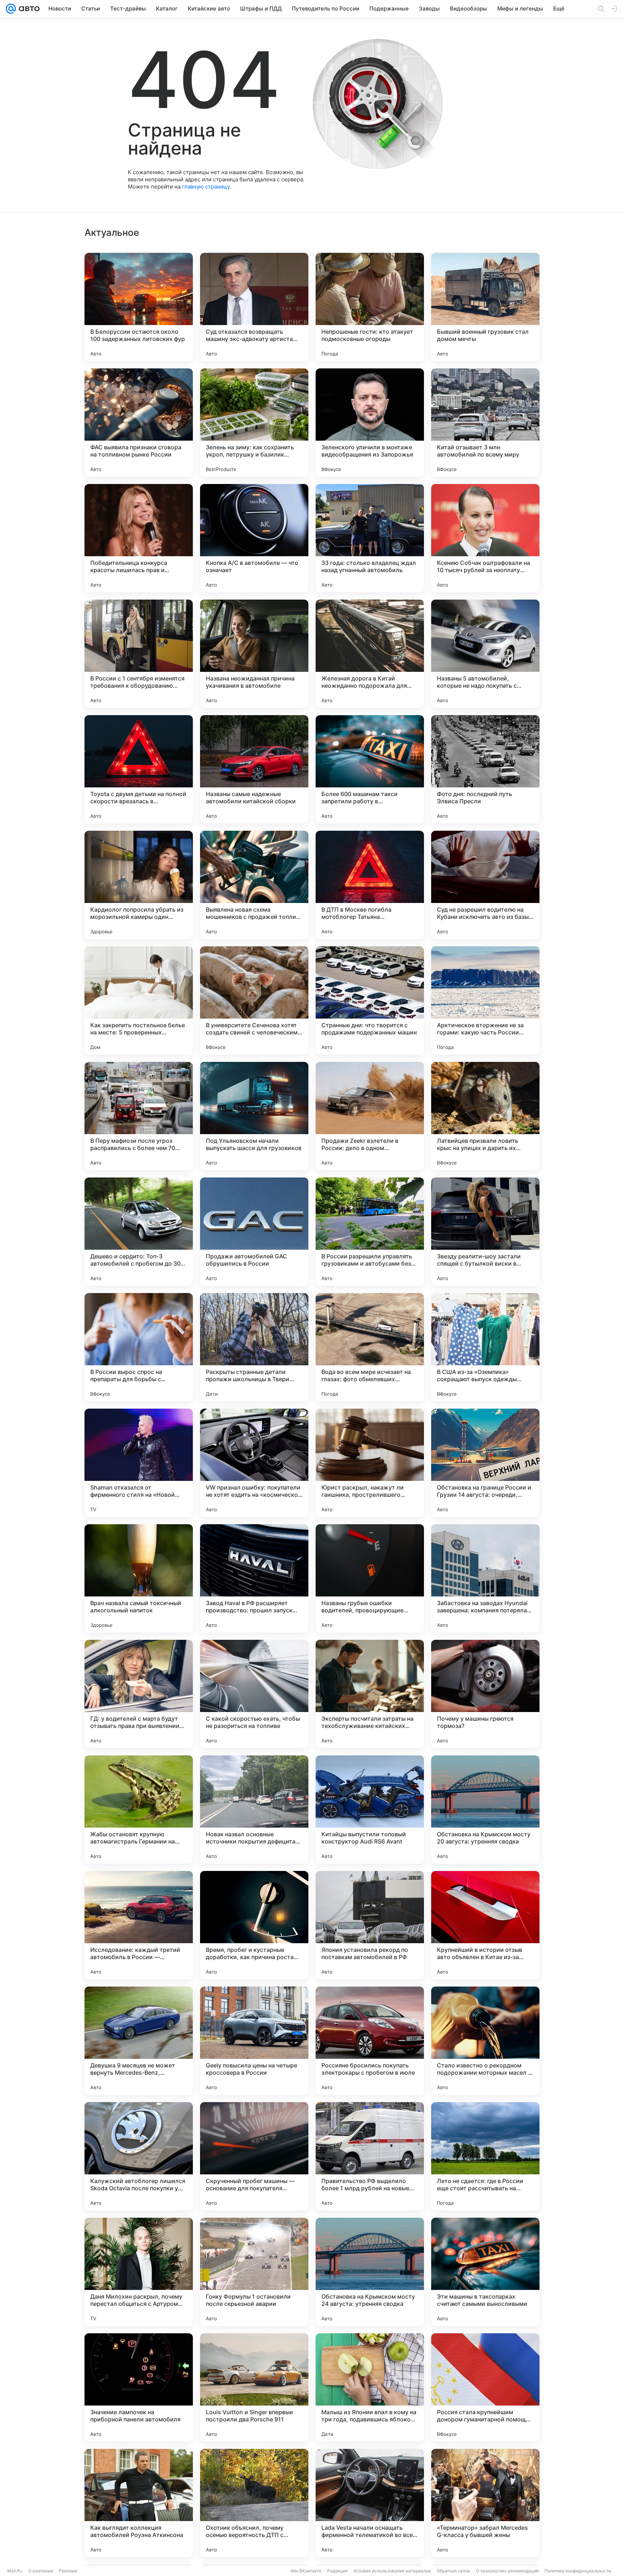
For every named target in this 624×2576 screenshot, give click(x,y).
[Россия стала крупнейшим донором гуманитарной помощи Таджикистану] (485, 2387)
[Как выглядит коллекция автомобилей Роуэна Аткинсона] (139, 2503)
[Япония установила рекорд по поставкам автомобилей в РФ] (370, 1925)
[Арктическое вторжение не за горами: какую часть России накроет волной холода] (485, 1000)
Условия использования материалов (392, 2571)
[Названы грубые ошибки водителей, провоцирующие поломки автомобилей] (370, 1578)
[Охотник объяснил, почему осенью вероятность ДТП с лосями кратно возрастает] (254, 2503)
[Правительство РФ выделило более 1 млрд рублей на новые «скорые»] (370, 2156)
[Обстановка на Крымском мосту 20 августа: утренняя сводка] (485, 1810)
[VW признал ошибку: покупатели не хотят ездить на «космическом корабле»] (254, 1463)
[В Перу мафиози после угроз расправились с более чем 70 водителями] (139, 1116)
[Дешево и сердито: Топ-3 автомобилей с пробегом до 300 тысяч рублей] (139, 1232)
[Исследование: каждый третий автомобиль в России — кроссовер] (139, 1925)
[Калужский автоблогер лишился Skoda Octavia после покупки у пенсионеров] (139, 2156)
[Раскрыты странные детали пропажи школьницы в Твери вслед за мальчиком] (254, 1347)
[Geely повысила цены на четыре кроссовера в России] (254, 2041)
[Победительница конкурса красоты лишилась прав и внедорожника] (139, 538)
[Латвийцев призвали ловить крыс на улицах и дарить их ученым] (485, 1116)
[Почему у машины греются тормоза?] (485, 1694)
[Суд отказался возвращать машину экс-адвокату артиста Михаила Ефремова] (254, 307)
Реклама (68, 2571)
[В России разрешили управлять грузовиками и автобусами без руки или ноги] (370, 1232)
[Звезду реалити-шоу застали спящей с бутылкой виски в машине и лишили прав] (485, 1232)
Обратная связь (453, 2571)
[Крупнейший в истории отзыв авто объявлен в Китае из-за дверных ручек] (485, 1925)
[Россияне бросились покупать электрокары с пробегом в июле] (370, 2041)
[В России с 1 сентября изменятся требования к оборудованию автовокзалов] (139, 654)
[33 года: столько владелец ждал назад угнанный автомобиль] (370, 538)
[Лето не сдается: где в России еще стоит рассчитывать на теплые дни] (485, 2156)
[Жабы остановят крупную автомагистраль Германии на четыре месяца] (139, 1810)
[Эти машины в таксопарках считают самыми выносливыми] (485, 2272)
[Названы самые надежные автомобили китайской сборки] (254, 769)
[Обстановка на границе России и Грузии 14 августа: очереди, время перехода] (485, 1463)
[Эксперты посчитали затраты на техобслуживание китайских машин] (370, 1694)
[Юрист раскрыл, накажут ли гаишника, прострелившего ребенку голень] (370, 1463)
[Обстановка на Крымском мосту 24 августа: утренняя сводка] (370, 2272)
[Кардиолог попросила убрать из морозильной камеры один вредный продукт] (139, 885)
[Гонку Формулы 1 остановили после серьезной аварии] (254, 2272)
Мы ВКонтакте (306, 2571)
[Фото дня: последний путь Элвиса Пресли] (485, 769)
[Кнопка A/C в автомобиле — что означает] (254, 538)
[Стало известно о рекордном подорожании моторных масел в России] (485, 2041)
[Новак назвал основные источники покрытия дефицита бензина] (254, 1810)
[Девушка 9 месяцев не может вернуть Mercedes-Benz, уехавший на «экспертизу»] (139, 2041)
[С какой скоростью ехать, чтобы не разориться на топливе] (254, 1694)
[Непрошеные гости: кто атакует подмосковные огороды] (370, 307)
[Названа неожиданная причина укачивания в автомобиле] (254, 654)
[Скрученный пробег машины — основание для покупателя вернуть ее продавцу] (254, 2156)
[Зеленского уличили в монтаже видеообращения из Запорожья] (370, 423)
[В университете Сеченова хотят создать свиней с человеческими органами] (254, 1000)
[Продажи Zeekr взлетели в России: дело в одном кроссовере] (370, 1116)
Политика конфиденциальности (578, 2571)
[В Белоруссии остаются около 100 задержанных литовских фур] (139, 307)
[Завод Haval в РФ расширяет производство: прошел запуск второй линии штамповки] (254, 1578)
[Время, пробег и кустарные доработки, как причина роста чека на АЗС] (254, 1925)
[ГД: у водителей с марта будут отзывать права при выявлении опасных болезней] (139, 1694)
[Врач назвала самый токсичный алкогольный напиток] (139, 1578)
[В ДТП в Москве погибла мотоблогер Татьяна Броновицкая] (370, 885)
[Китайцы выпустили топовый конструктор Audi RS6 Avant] (370, 1810)
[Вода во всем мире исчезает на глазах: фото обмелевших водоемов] (370, 1347)
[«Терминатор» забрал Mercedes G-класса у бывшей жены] (485, 2503)
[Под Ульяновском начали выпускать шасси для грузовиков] (254, 1116)
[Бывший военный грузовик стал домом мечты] (485, 307)
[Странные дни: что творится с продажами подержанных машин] (370, 1000)
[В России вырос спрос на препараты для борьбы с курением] (139, 1347)
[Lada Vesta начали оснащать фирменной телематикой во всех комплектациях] (370, 2503)
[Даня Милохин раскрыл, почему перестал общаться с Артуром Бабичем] (139, 2272)
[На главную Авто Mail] (28, 9)
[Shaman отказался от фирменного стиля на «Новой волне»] (139, 1463)
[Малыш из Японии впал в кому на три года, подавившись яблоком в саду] (370, 2387)
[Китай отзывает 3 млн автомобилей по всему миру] (485, 423)
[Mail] (11, 9)
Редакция (337, 2571)
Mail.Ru (15, 2571)
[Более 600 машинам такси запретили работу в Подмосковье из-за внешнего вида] (370, 769)
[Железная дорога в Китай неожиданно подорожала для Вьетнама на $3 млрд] (370, 654)
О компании (41, 2571)
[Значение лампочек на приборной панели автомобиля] (139, 2387)
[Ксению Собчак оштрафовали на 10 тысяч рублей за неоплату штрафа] (485, 538)
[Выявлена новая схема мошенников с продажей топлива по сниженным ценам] (254, 885)
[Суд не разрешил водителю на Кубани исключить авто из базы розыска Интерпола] (485, 885)
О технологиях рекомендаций (507, 2571)
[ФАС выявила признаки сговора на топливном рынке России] (139, 423)
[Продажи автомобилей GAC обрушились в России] (254, 1232)
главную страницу (206, 187)
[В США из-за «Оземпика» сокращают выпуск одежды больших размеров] (485, 1347)
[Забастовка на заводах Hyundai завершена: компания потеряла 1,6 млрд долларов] (485, 1578)
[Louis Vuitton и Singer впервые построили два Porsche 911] (254, 2387)
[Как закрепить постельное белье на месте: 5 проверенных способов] (139, 1000)
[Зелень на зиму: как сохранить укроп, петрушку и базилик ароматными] (254, 423)
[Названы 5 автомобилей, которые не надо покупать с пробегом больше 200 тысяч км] (485, 654)
